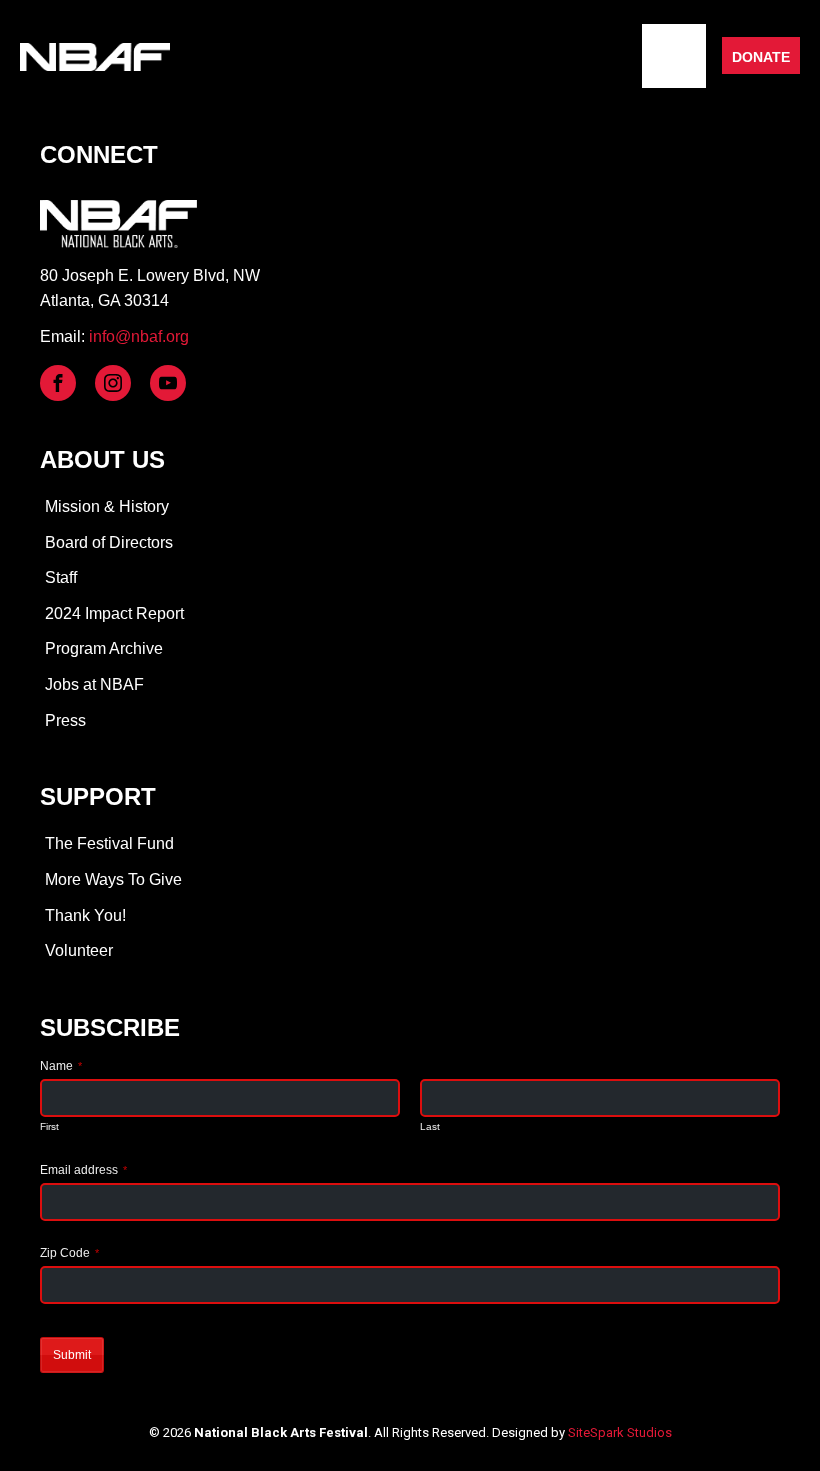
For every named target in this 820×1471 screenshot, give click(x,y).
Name (61, 1066)
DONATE (761, 57)
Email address (83, 1170)
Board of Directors (109, 542)
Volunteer (79, 950)
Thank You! (85, 915)
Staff (61, 577)
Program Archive (104, 648)
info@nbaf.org (139, 336)
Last (430, 1126)
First (49, 1126)
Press (65, 720)
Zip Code (69, 1253)
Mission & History (107, 506)
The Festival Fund (109, 843)
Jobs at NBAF (94, 684)
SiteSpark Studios (620, 1432)
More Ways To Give (113, 879)
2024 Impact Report (114, 613)
